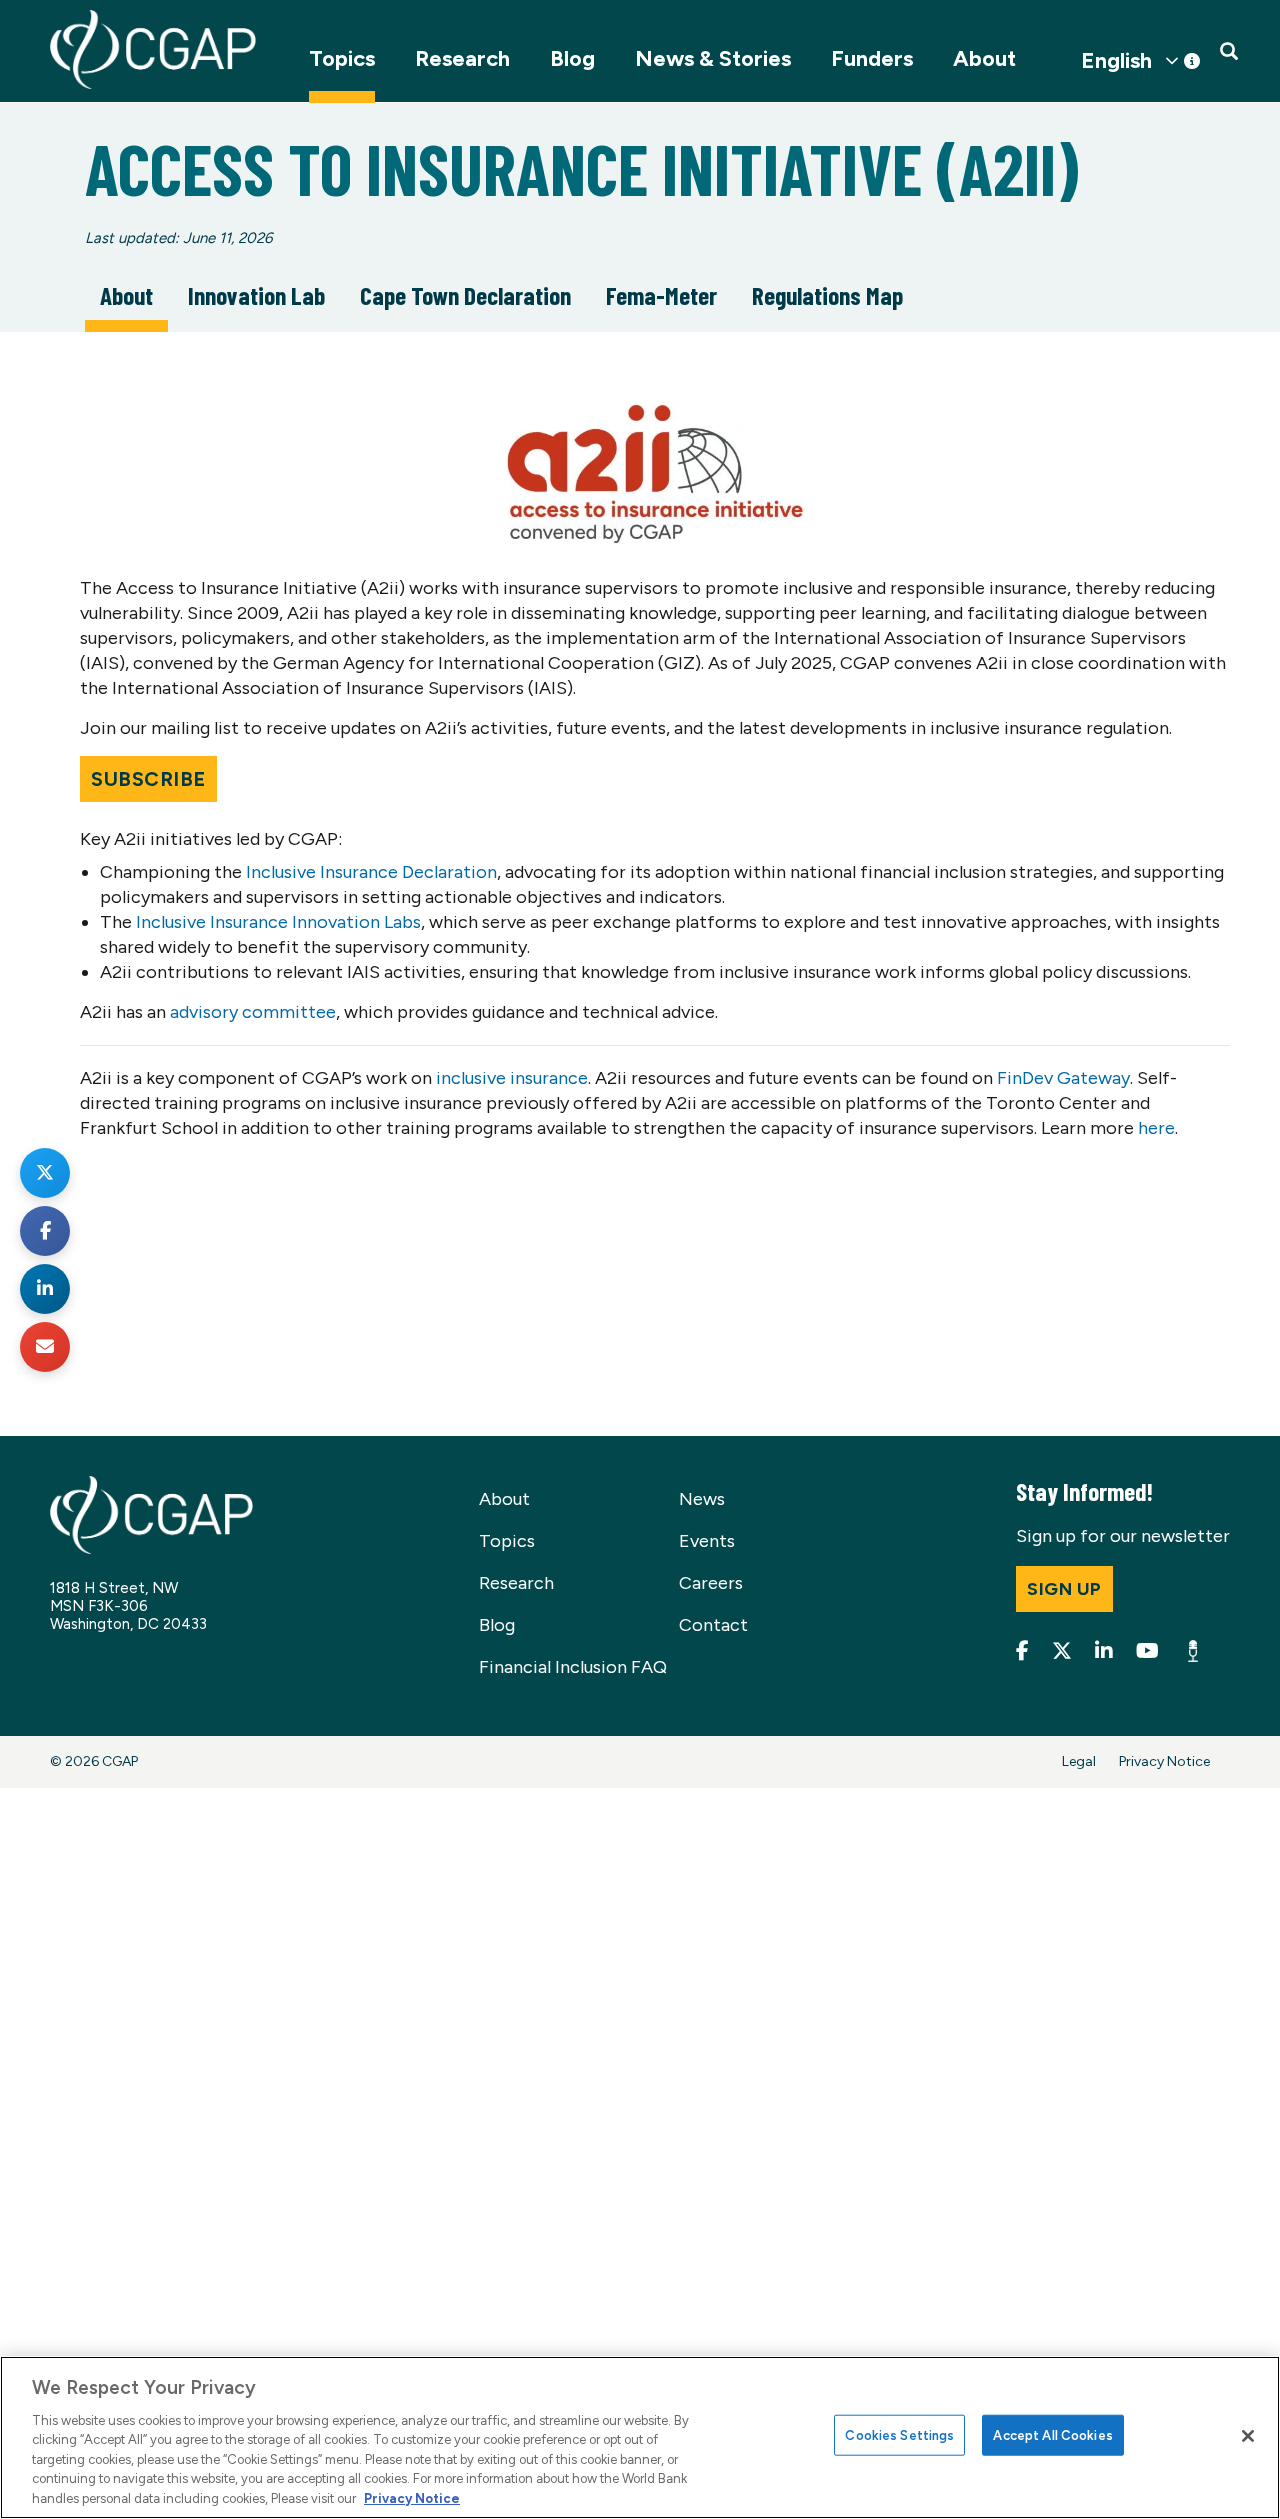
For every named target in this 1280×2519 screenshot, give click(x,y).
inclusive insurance (512, 1078)
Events (707, 1541)
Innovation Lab (256, 295)
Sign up (1064, 1589)
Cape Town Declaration (465, 295)
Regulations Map (827, 295)
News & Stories (713, 58)
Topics (342, 58)
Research (462, 58)
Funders (872, 58)
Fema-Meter (661, 295)
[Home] (153, 49)
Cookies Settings (899, 2434)
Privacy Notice (1164, 1761)
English (1116, 61)
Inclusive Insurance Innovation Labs (278, 922)
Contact (713, 1625)
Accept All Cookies (1052, 2434)
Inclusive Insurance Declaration (371, 872)
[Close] (1248, 2436)
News (702, 1499)
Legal (1079, 1761)
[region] (640, 2437)
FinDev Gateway (1063, 1078)
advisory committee (253, 1012)
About (984, 58)
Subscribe (148, 779)
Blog (572, 58)
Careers (711, 1583)
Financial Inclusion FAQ (573, 1667)
